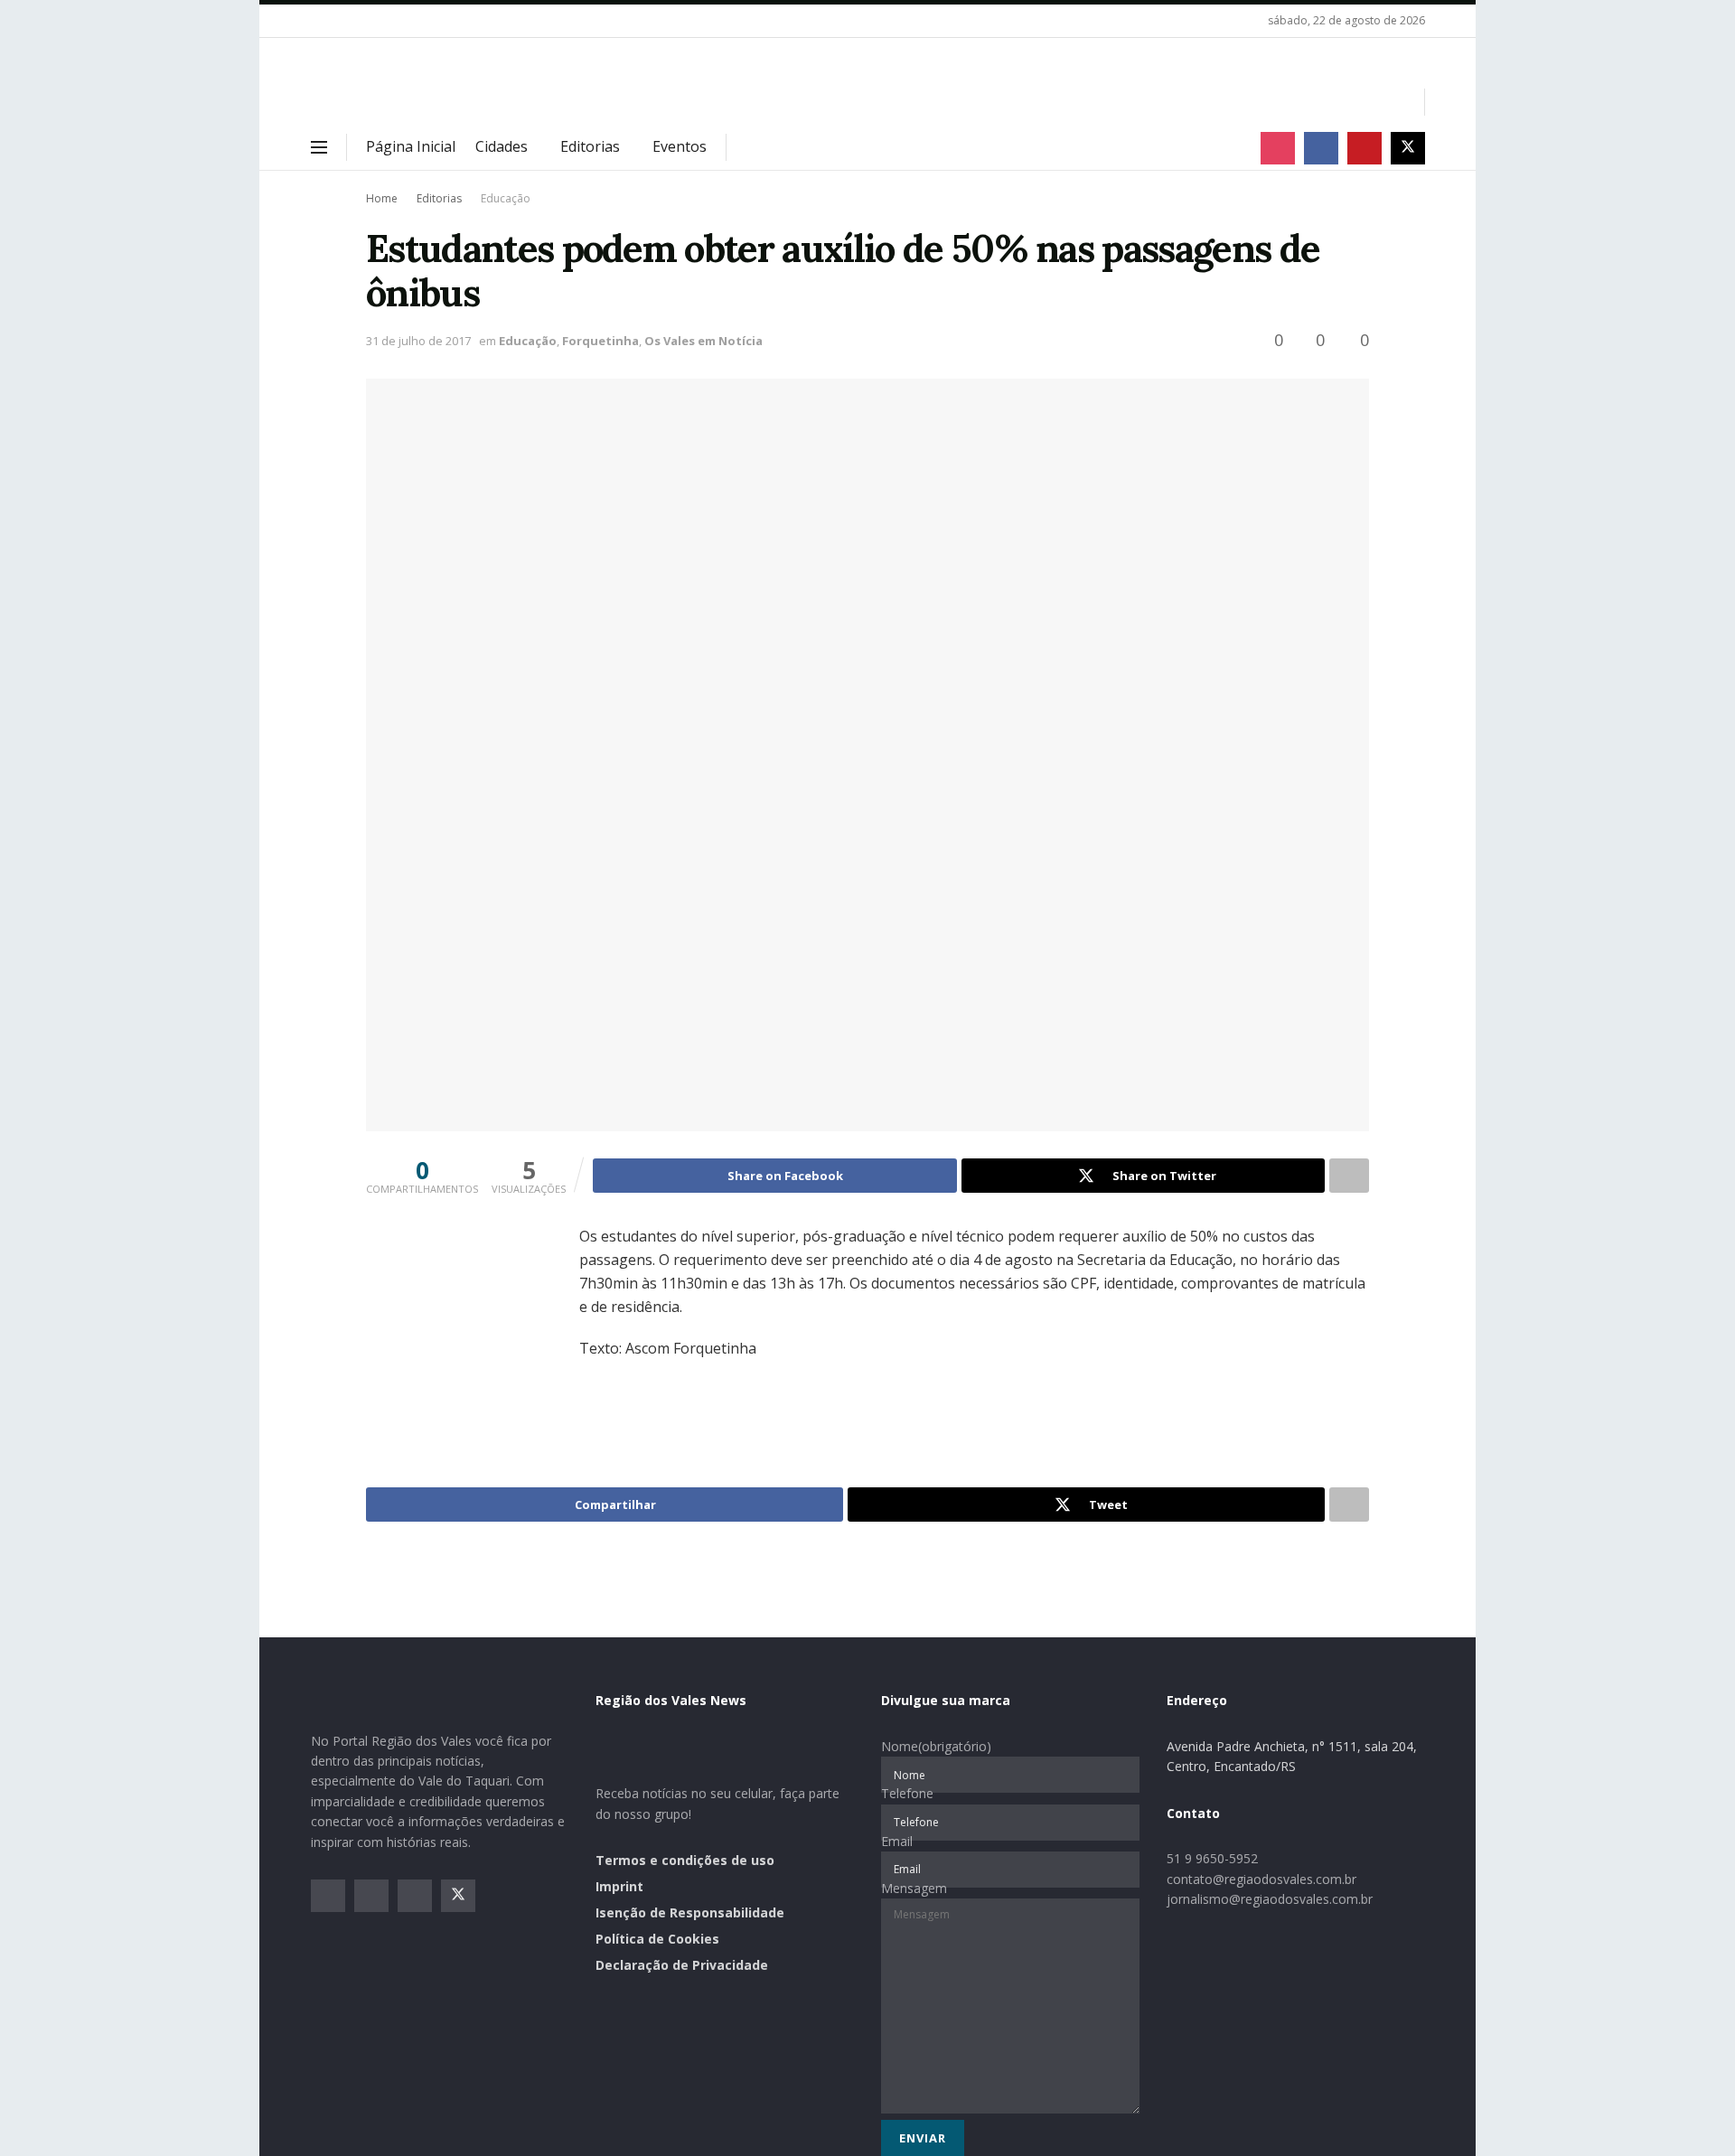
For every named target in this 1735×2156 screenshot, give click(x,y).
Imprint (619, 1886)
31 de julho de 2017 (418, 341)
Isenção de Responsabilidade (690, 1912)
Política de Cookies (657, 1939)
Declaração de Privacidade (682, 1965)
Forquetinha (600, 341)
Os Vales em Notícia (703, 341)
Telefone (907, 1793)
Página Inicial (411, 146)
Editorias (590, 146)
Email (897, 1841)
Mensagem (914, 1888)
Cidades (502, 146)
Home (382, 198)
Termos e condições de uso (685, 1860)
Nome (936, 1746)
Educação (506, 198)
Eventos (680, 146)
